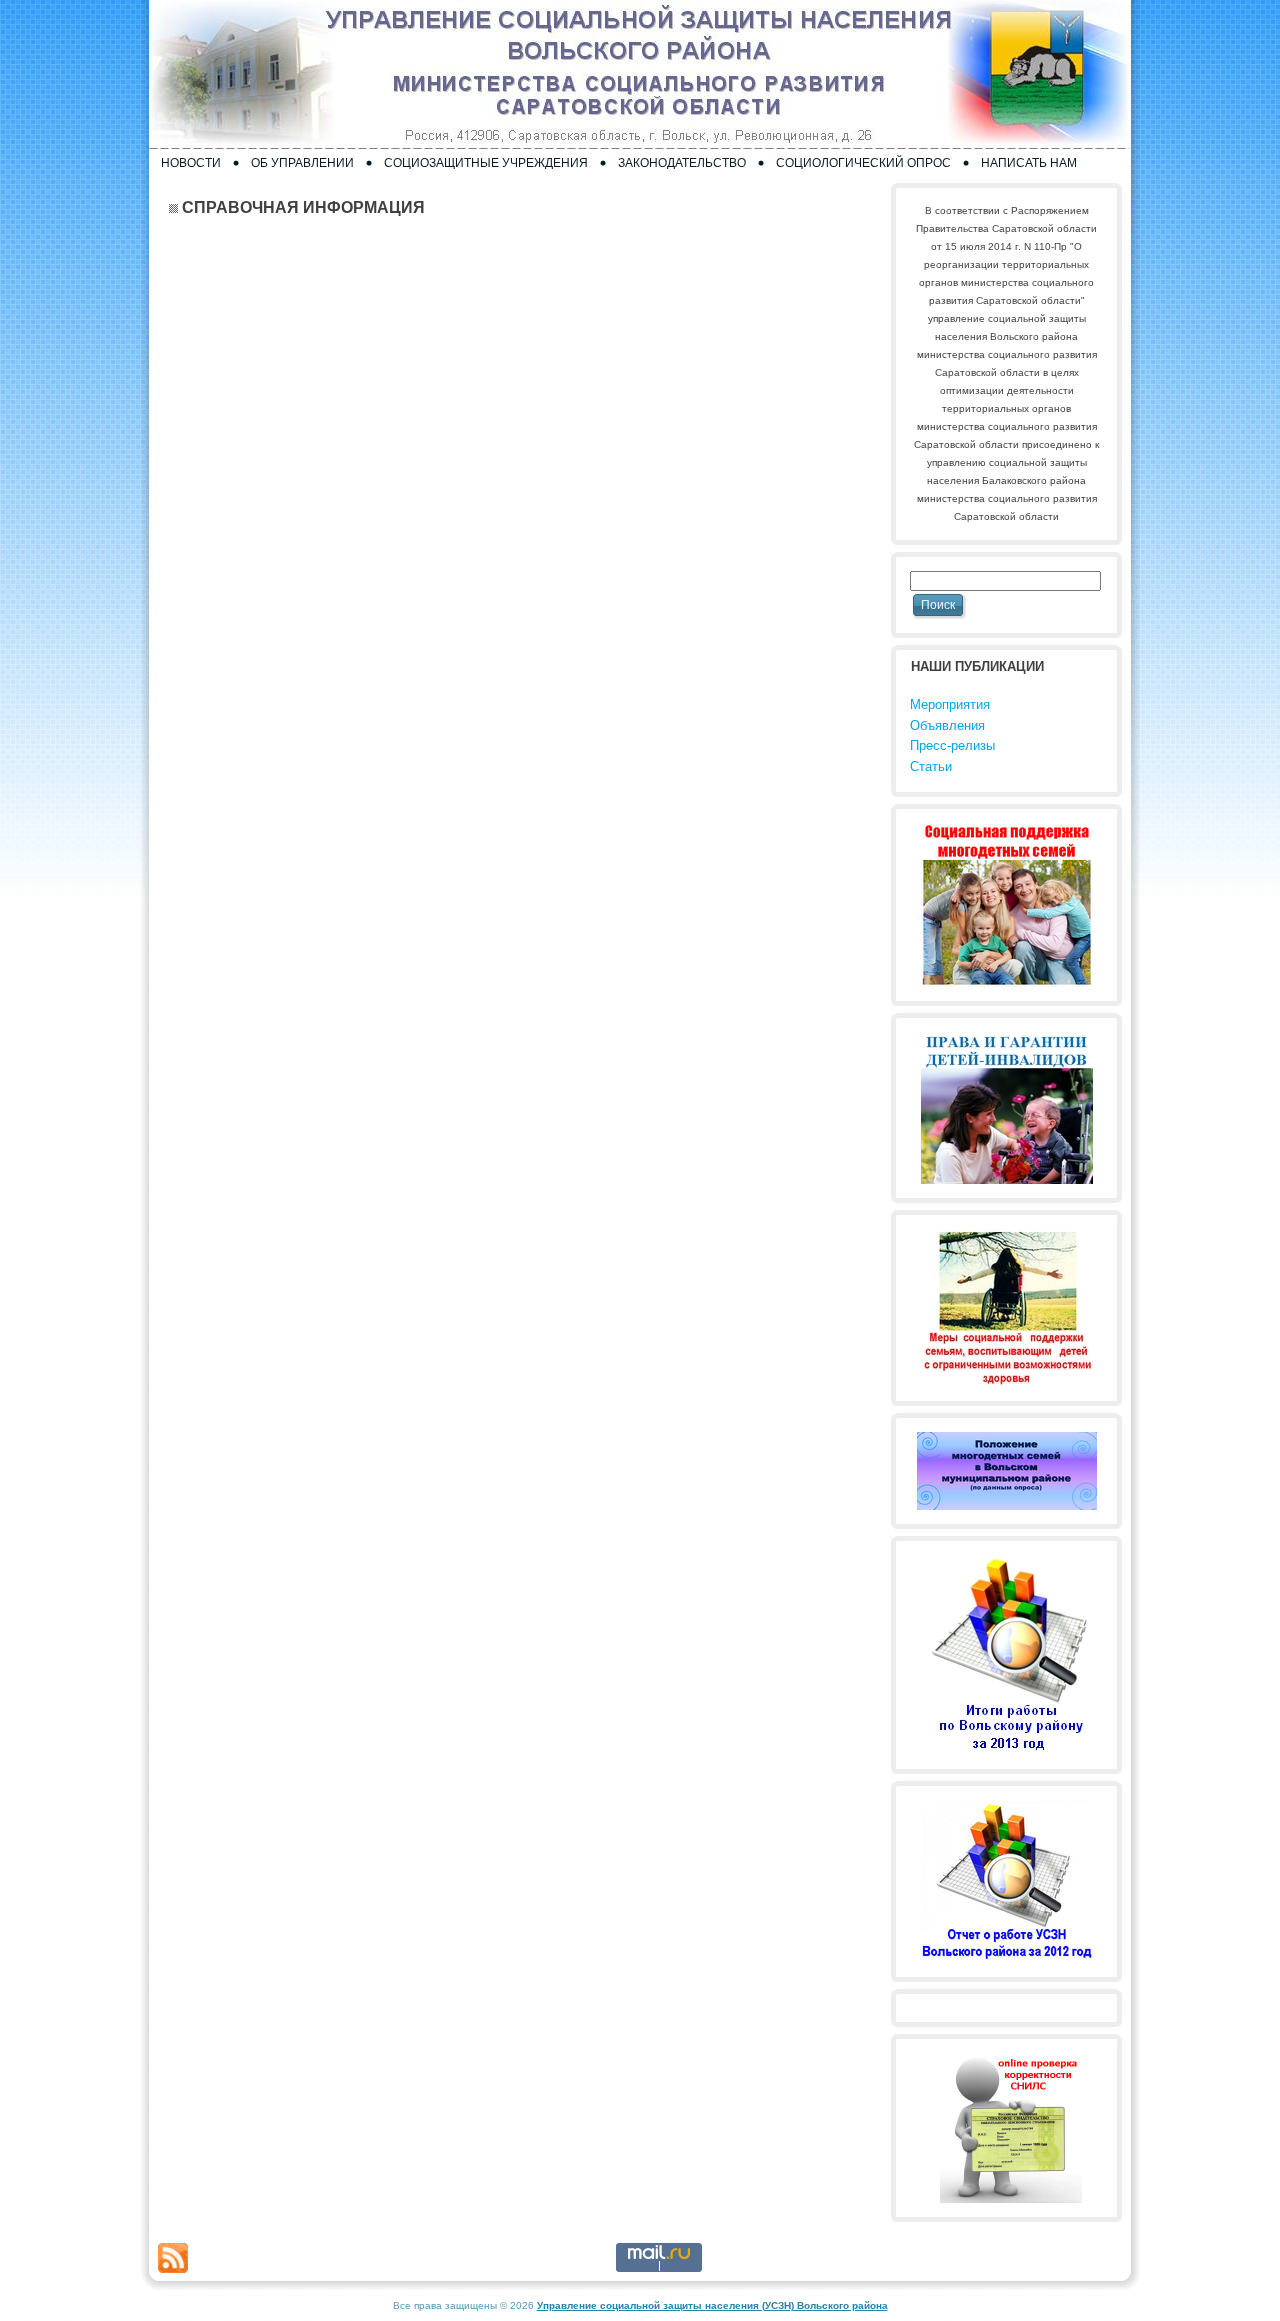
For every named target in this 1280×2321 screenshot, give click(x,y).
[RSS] (173, 2258)
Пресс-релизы (952, 745)
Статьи (931, 766)
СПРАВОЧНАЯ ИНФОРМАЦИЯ (303, 207)
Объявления (947, 725)
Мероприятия (950, 704)
